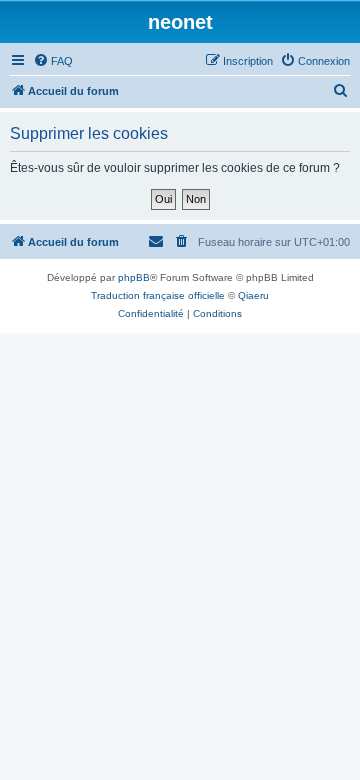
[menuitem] (53, 61)
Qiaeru (253, 295)
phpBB (134, 277)
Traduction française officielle (158, 295)
